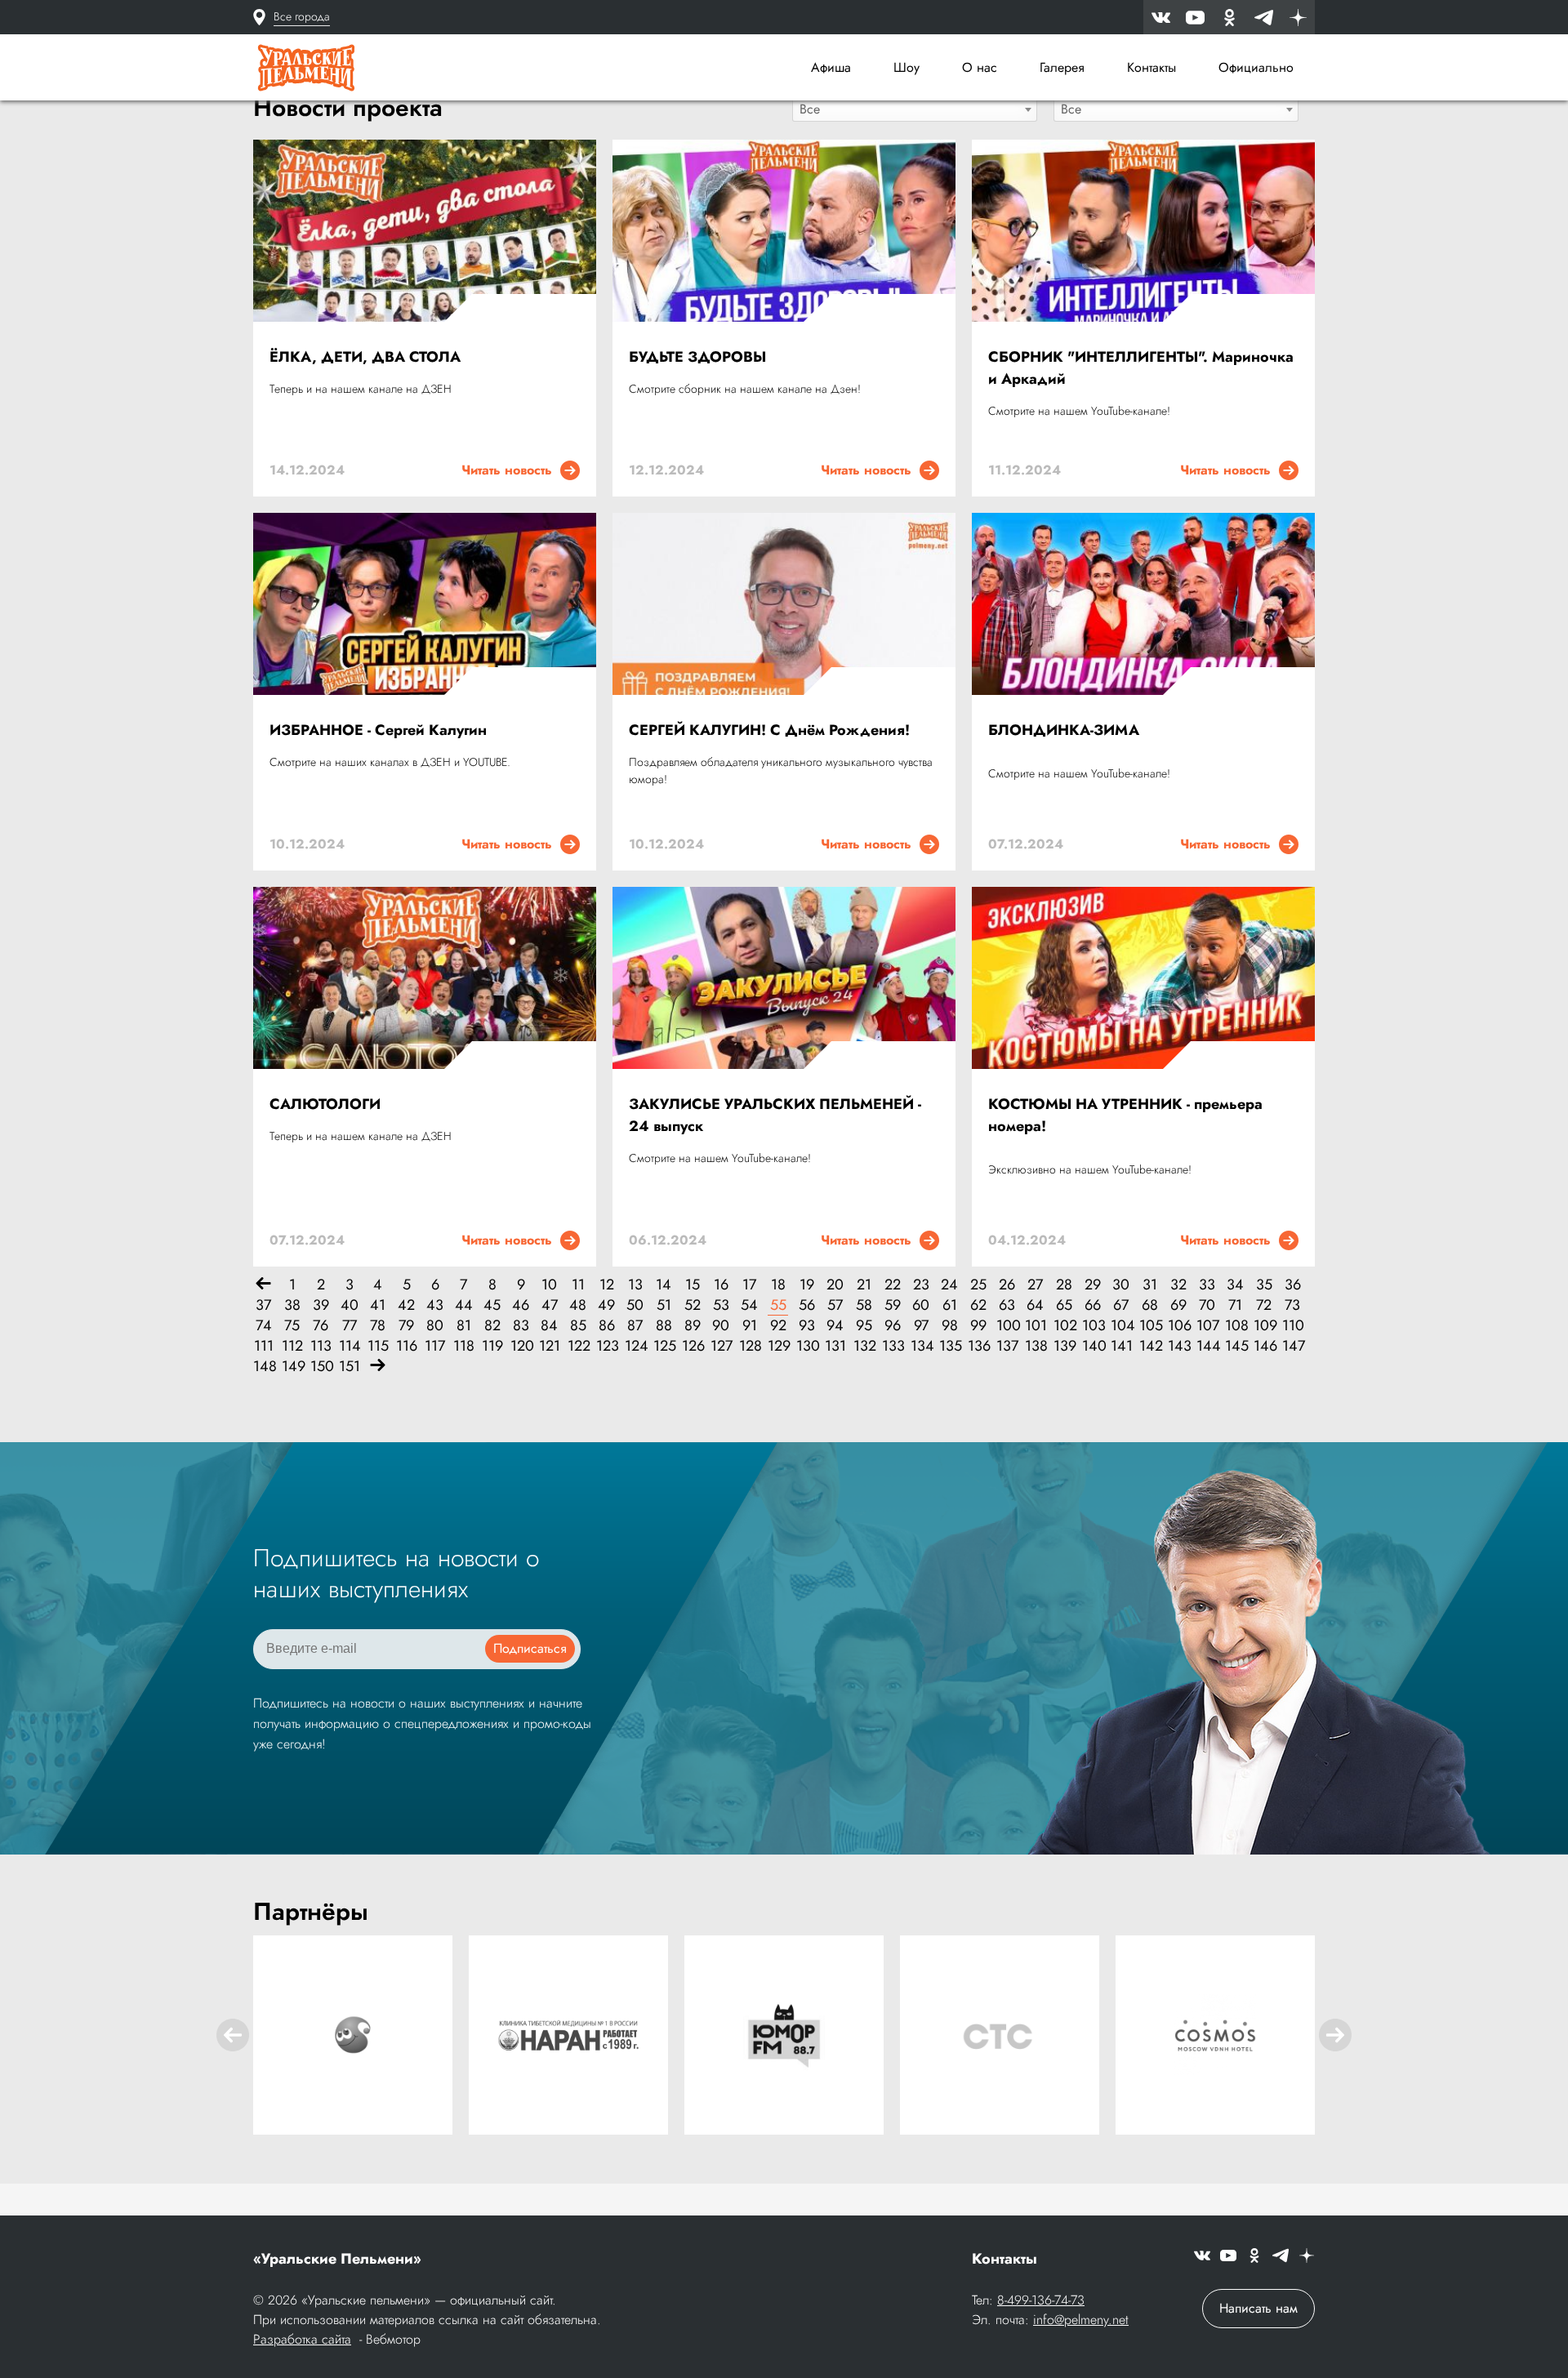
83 (521, 1326)
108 (1235, 1326)
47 (550, 1305)
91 (750, 1326)
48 (578, 1305)
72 (1264, 1305)
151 (349, 1367)
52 (693, 1305)
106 (1178, 1326)
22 (893, 1285)
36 (1293, 1285)
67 (1121, 1305)
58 (864, 1305)
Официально (1256, 67)
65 (1064, 1305)
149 (292, 1367)
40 (350, 1305)
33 (1207, 1285)
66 (1093, 1305)
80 (435, 1326)
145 (1235, 1346)
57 (835, 1305)
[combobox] (915, 109)
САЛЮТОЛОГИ (325, 1104)
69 (1178, 1305)
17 (749, 1285)
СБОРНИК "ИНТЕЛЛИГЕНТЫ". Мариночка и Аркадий (1141, 368)
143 (1178, 1346)
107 (1207, 1326)
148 (263, 1367)
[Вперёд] (378, 1367)
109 (1264, 1326)
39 (321, 1305)
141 (1121, 1346)
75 (292, 1326)
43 (435, 1305)
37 (263, 1305)
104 (1121, 1326)
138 (1035, 1346)
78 (378, 1326)
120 (521, 1346)
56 (807, 1305)
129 (778, 1346)
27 (1035, 1285)
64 (1035, 1305)
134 (921, 1346)
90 (721, 1326)
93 (807, 1326)
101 (1035, 1326)
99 (978, 1326)
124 (635, 1346)
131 (835, 1346)
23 (921, 1285)
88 (664, 1326)
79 (406, 1326)
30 (1121, 1285)
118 (463, 1346)
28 (1064, 1285)
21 (864, 1285)
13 (635, 1285)
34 (1235, 1285)
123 (606, 1346)
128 (749, 1346)
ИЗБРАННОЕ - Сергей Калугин (378, 730)
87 (635, 1326)
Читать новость (511, 470)
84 (549, 1326)
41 (378, 1305)
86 (607, 1326)
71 (1235, 1305)
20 (835, 1285)
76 (321, 1326)
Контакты (1151, 67)
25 (978, 1285)
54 (749, 1305)
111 (264, 1346)
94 (835, 1326)
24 (949, 1285)
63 (1007, 1305)
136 (978, 1346)
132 (864, 1346)
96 (893, 1326)
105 (1149, 1326)
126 (692, 1346)
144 (1207, 1346)
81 (464, 1326)
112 (292, 1346)
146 (1264, 1346)
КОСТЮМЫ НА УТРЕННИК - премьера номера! (1125, 1115)
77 (350, 1326)
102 (1064, 1326)
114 (349, 1346)
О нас (980, 67)
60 (921, 1305)
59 (893, 1305)
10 (549, 1285)
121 (549, 1346)
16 (721, 1285)
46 (521, 1305)
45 (492, 1305)
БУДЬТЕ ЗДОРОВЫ (697, 357)
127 (721, 1346)
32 (1178, 1285)
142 (1149, 1346)
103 (1092, 1326)
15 (693, 1285)
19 (807, 1285)
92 (778, 1326)
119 (492, 1346)
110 (1292, 1326)
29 (1093, 1285)
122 (578, 1346)
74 (264, 1326)
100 (1007, 1326)
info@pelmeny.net (1081, 2320)
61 (950, 1305)
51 (664, 1305)
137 (1007, 1346)
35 (1264, 1285)
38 (292, 1305)
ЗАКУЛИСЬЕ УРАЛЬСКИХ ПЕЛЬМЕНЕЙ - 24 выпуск (775, 1115)
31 (1150, 1285)
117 (435, 1346)
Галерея (1062, 67)
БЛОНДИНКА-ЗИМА (1064, 730)
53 (721, 1305)
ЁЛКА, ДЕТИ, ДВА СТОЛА (365, 357)
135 (949, 1346)
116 (406, 1346)
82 (492, 1326)
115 (378, 1346)
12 (607, 1285)
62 (978, 1305)
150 (321, 1367)
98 (950, 1326)
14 (664, 1285)
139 (1064, 1346)
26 (1007, 1285)
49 (606, 1305)
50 (635, 1305)
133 (892, 1346)
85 (578, 1326)
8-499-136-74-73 (1041, 2300)
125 (664, 1346)
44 (464, 1305)
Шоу (906, 67)
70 (1207, 1305)
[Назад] (263, 1285)
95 (864, 1326)
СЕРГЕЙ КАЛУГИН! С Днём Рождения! (769, 730)
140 (1092, 1346)
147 (1292, 1346)
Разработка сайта (302, 2339)
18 (778, 1285)
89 (693, 1326)
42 (406, 1305)
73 (1292, 1305)
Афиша (831, 67)
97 (921, 1326)
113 (321, 1346)
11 (578, 1285)
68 (1150, 1305)
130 (806, 1346)
